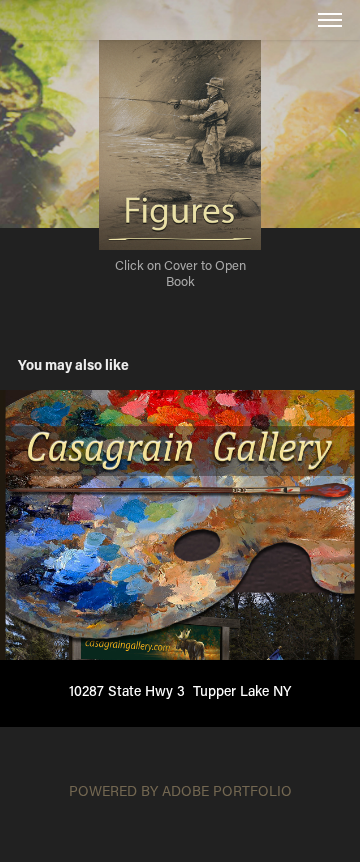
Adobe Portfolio (227, 790)
